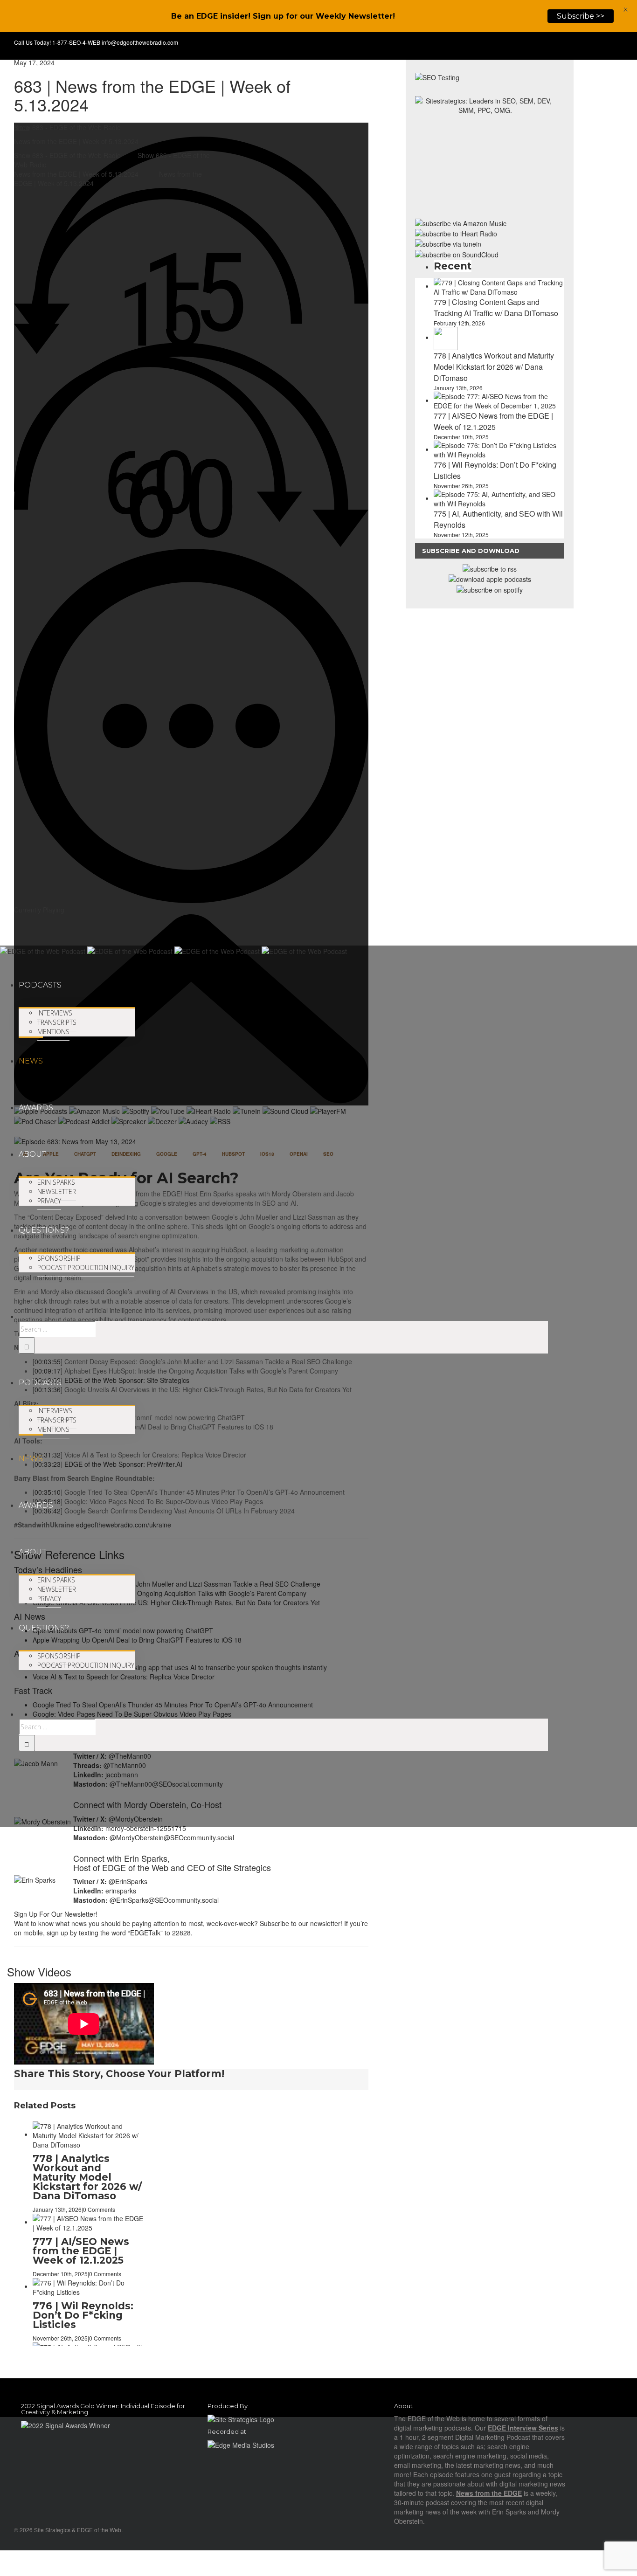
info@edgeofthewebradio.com (140, 42)
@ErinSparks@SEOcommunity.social (164, 1900)
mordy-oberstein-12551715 (146, 1828)
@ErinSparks (128, 1881)
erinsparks (121, 1891)
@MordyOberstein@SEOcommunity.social (172, 1837)
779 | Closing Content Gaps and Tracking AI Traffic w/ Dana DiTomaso (82, 2227)
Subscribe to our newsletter (300, 1923)
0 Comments (105, 2181)
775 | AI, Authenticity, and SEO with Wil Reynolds (88, 2158)
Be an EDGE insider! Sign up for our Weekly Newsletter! (283, 16)
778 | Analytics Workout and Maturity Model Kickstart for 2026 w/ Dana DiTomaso (87, 2315)
